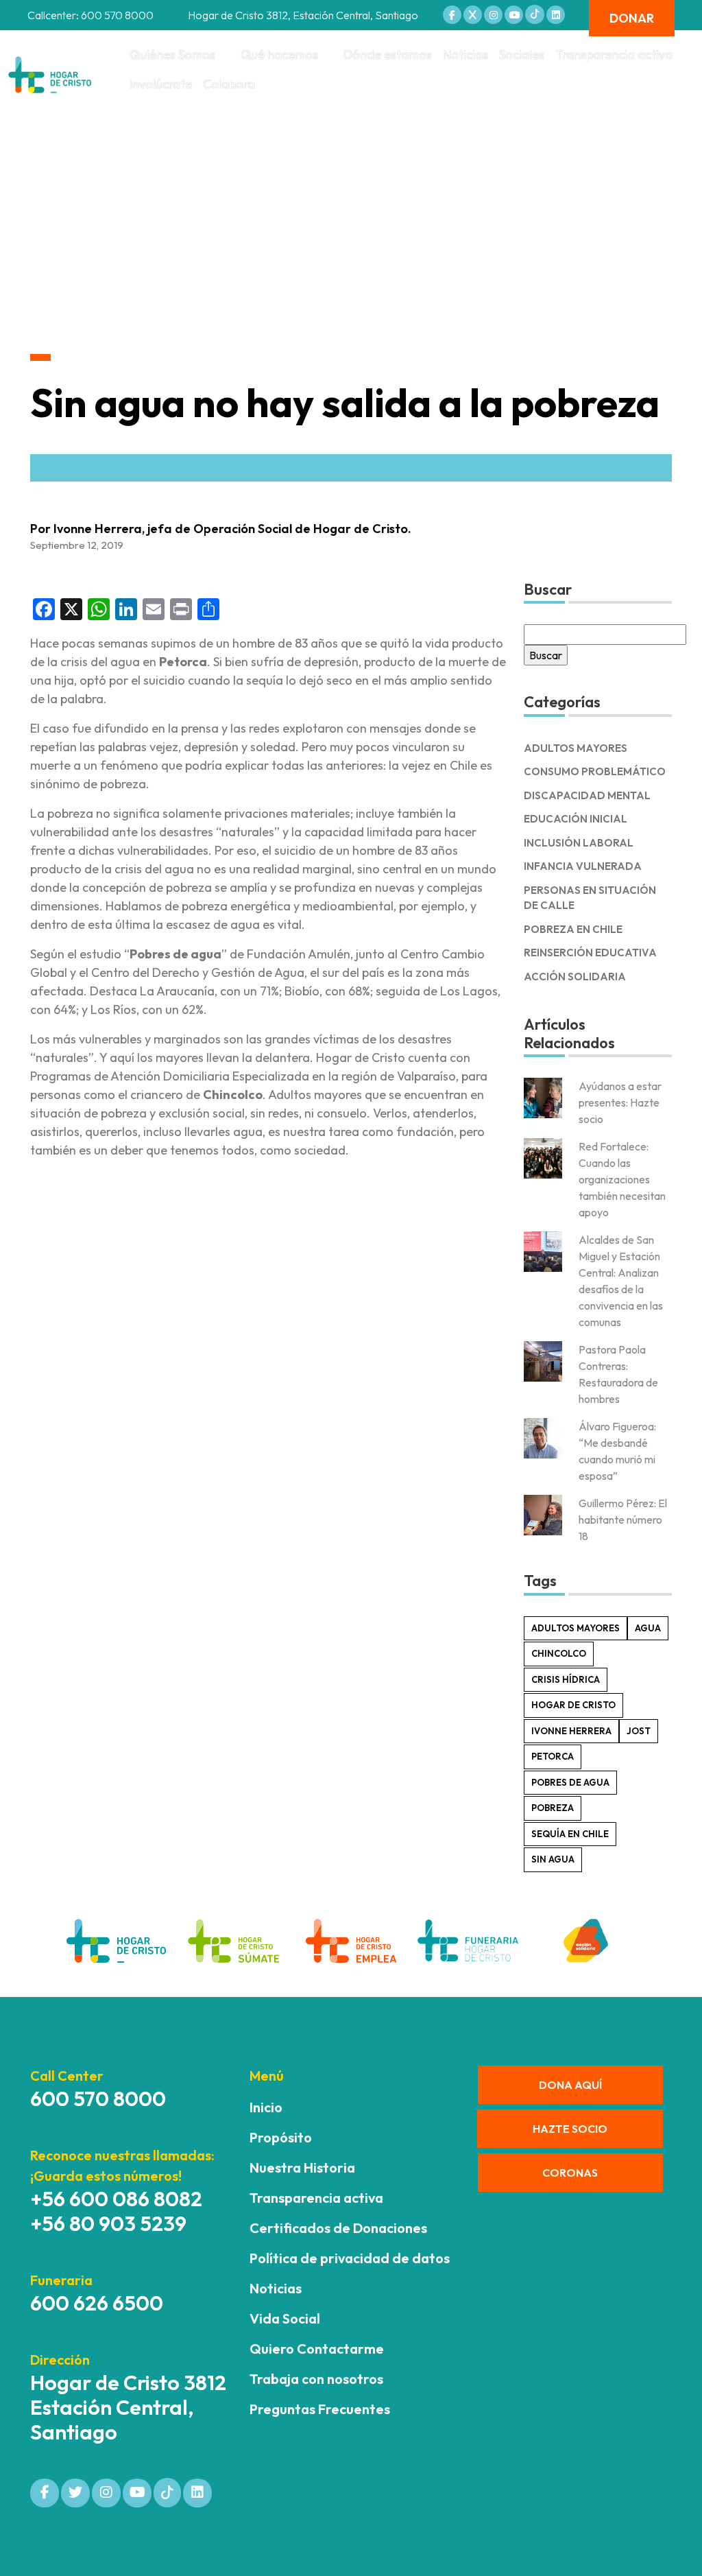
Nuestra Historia (302, 2167)
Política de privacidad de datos (350, 2258)
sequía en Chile (570, 1834)
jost (639, 1731)
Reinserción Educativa (590, 953)
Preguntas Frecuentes (320, 2409)
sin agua (553, 1859)
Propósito (281, 2137)
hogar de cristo (573, 1705)
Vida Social (285, 2318)
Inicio (266, 2107)
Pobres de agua (570, 1782)
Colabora (229, 84)
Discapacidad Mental (587, 795)
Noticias (465, 55)
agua (648, 1628)
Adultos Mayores (576, 748)
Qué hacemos (279, 55)
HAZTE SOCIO (570, 2129)
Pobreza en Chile (573, 929)
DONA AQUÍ (570, 2085)
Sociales (522, 55)
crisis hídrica (566, 1679)
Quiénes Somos (172, 55)
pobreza (553, 1808)
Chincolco (559, 1653)
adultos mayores (576, 1628)
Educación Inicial (576, 819)
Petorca (553, 1756)
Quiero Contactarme (317, 2349)
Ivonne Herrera (571, 1731)
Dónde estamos (388, 55)
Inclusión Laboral (579, 843)
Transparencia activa (614, 55)
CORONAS (570, 2173)
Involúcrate (161, 84)
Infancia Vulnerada (583, 866)
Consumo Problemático (595, 771)
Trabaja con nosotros (316, 2379)
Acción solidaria (575, 977)
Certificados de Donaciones (338, 2228)
